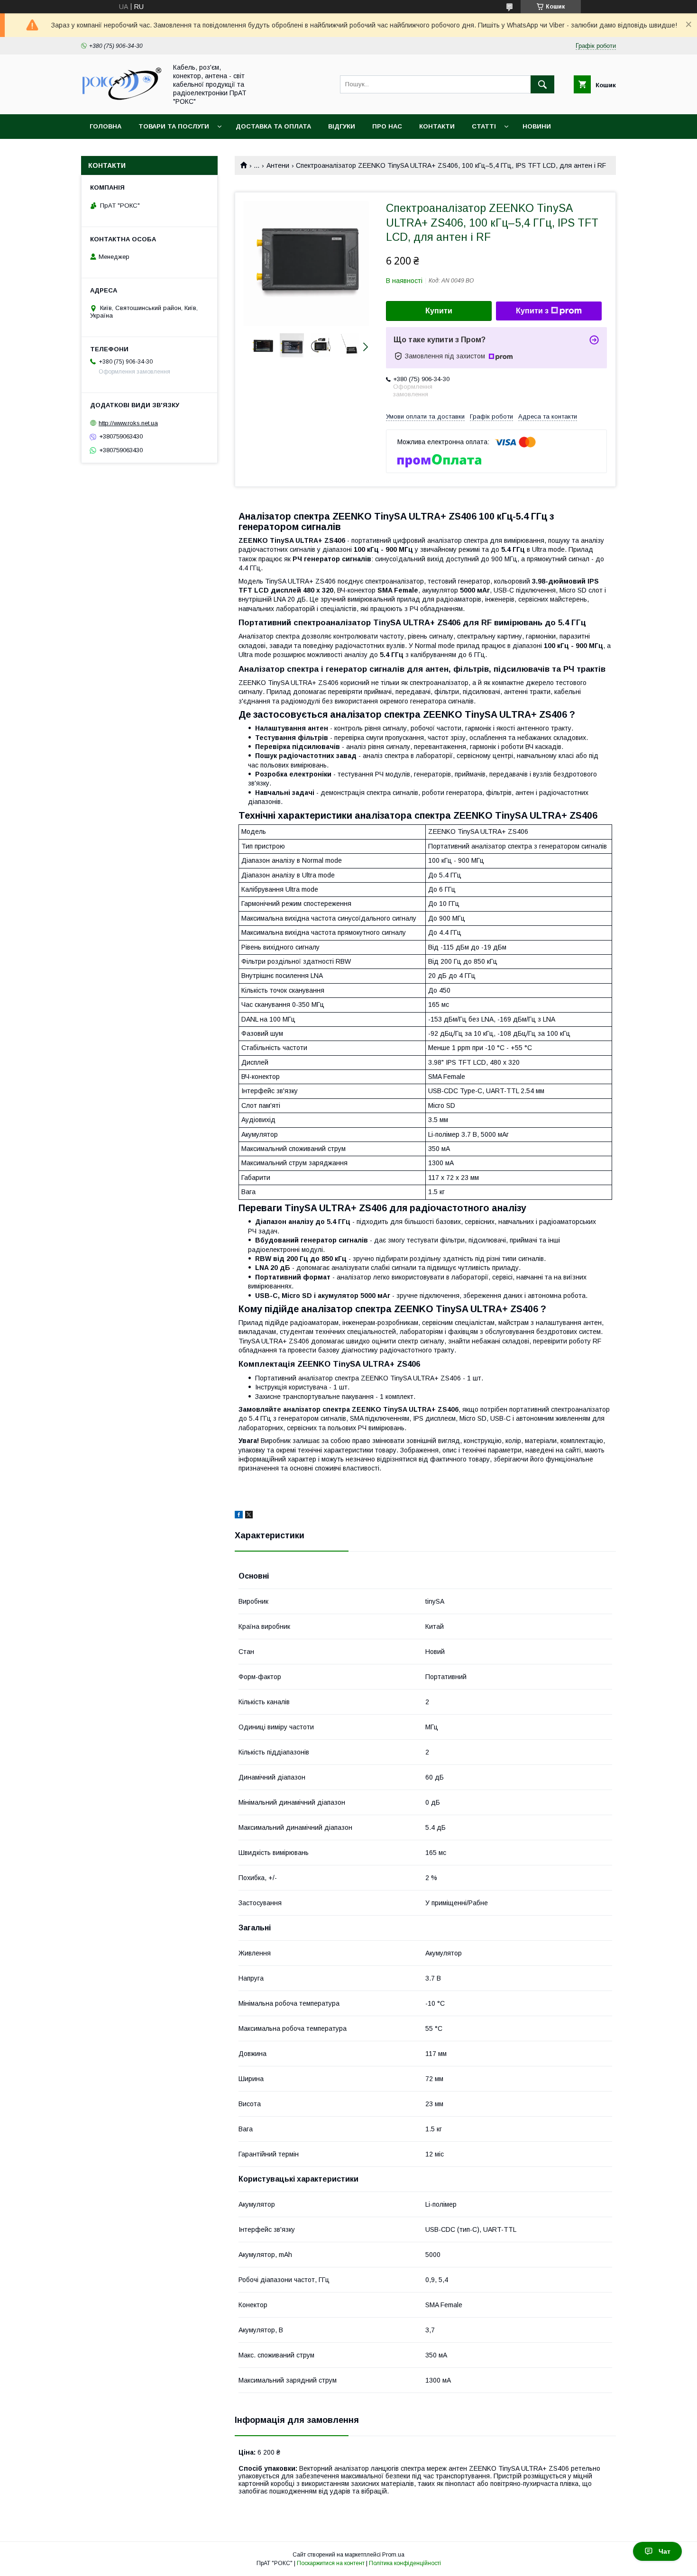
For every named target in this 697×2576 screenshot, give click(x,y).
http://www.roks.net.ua (128, 423)
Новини (537, 126)
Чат (665, 2551)
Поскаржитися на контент (331, 2563)
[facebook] (239, 1516)
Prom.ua (393, 2555)
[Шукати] (542, 84)
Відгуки (342, 126)
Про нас (387, 126)
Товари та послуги (174, 126)
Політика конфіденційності (405, 2563)
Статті (484, 126)
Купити (439, 311)
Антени (278, 165)
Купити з (532, 311)
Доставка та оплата (273, 126)
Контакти (437, 126)
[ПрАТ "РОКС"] (121, 101)
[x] (249, 1516)
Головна (105, 126)
